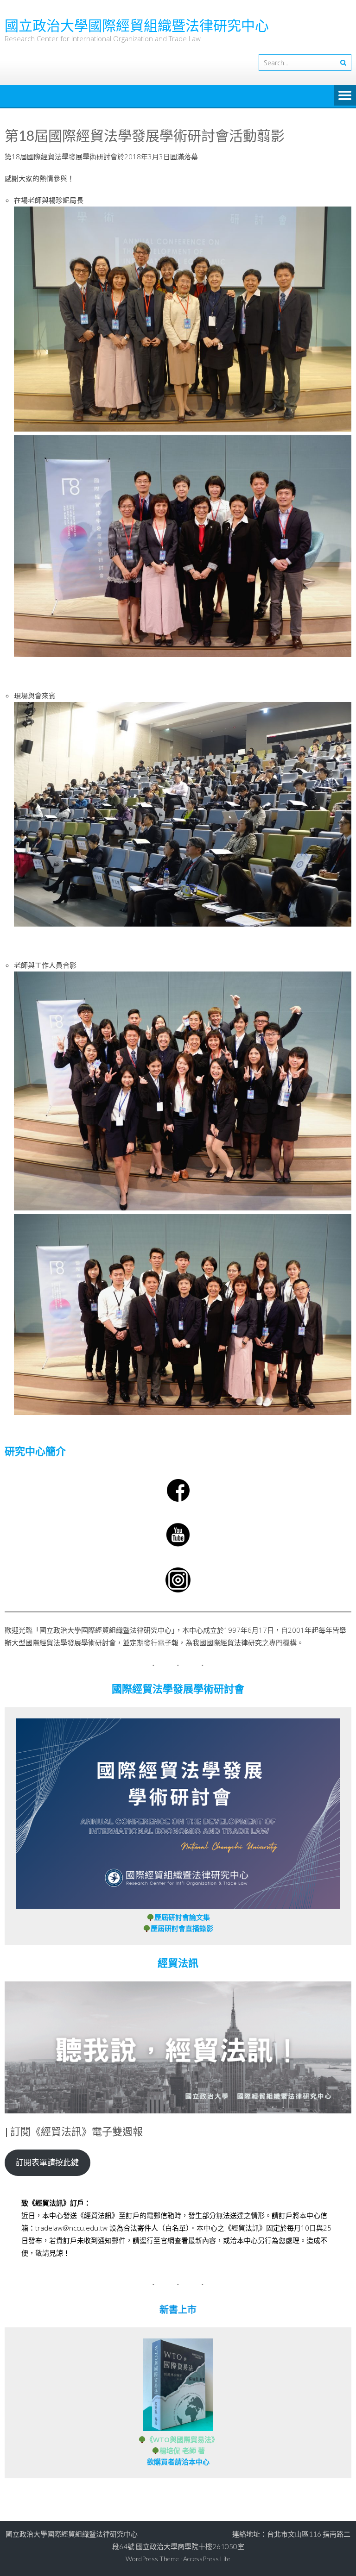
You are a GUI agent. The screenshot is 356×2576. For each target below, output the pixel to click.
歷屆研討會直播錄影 (182, 1928)
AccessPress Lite (207, 2559)
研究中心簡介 (35, 1451)
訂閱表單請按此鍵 (47, 2162)
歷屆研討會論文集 (182, 1917)
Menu (345, 96)
